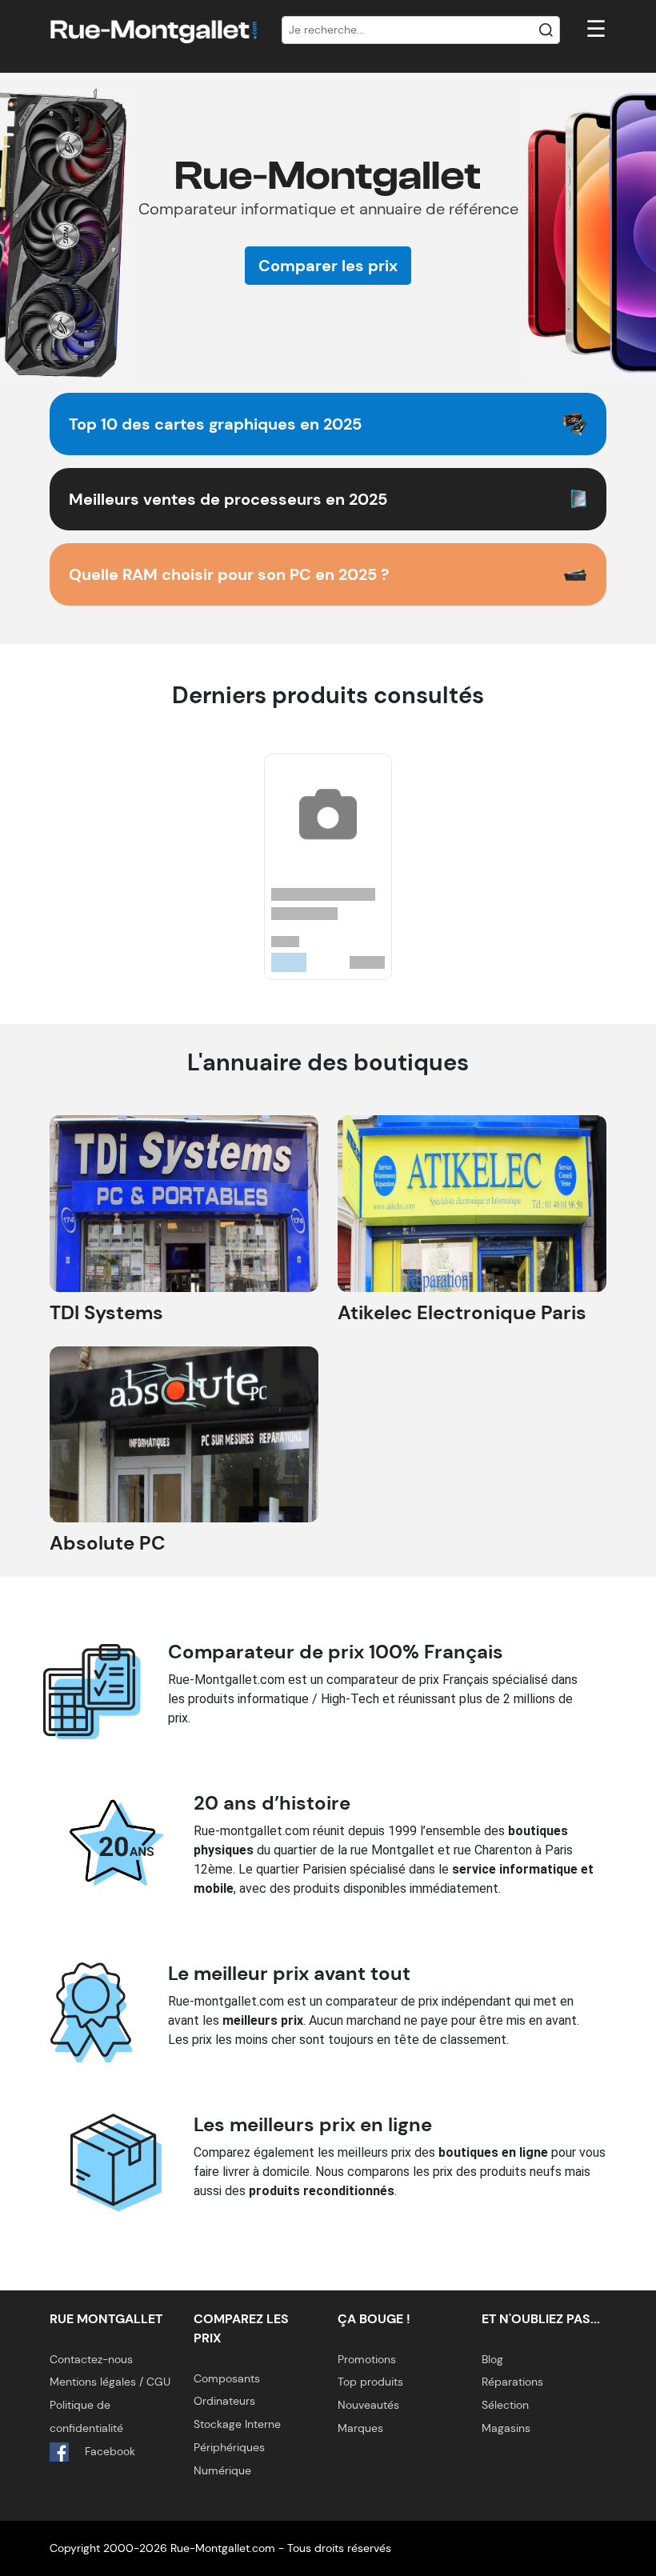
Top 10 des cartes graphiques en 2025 (215, 424)
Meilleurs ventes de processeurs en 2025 (228, 499)
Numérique (222, 2470)
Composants (227, 2378)
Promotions (367, 2359)
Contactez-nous (91, 2359)
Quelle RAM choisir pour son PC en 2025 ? (229, 574)
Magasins (506, 2428)
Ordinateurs (224, 2401)
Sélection (505, 2405)
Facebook (108, 2451)
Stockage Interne (237, 2424)
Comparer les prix (328, 266)
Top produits (370, 2382)
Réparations (512, 2382)
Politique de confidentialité (86, 2416)
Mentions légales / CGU (110, 2382)
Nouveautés (368, 2405)
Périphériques (229, 2447)
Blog (492, 2359)
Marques (360, 2428)
